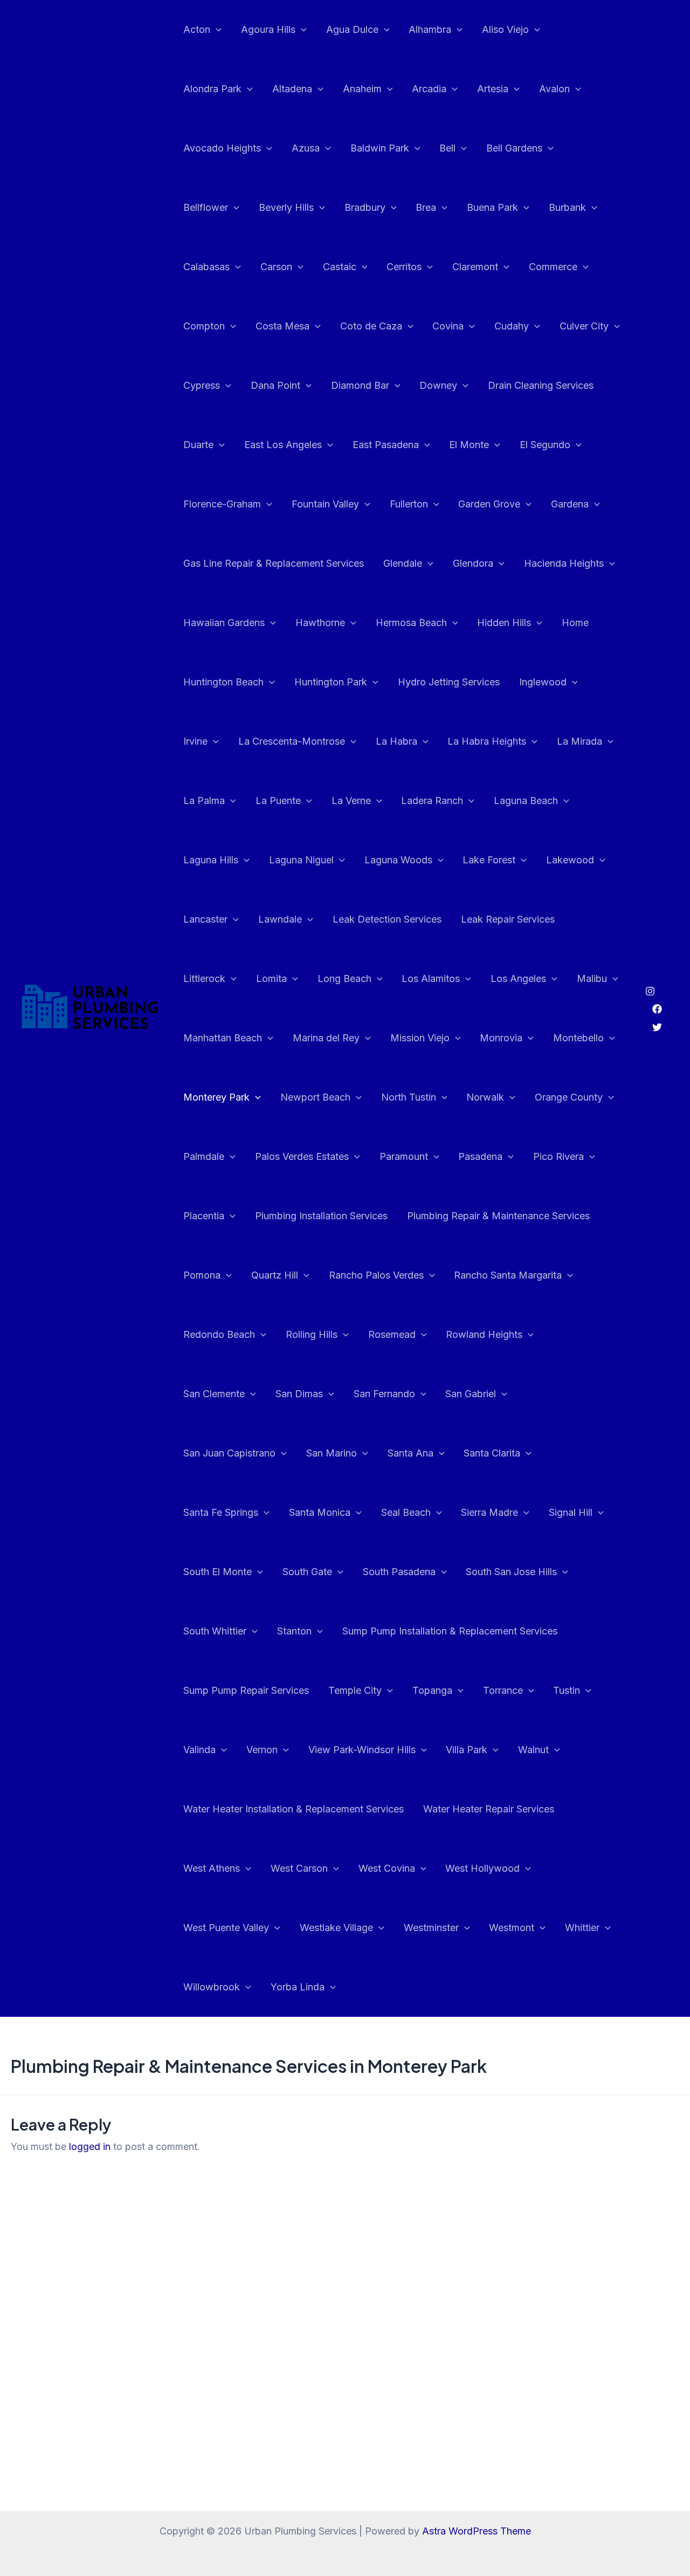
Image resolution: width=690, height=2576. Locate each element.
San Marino (332, 1453)
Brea (426, 207)
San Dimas (299, 1394)
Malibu (592, 978)
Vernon (262, 1750)
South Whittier (215, 1631)
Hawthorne (320, 623)
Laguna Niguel (301, 860)
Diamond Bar (360, 385)
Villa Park (467, 1750)
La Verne (351, 801)
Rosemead (392, 1334)
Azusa (306, 148)
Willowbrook (212, 1987)
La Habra (396, 741)
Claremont (475, 267)
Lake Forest (489, 860)
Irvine (195, 741)
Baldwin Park (380, 148)
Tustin (567, 1690)
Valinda (199, 1750)
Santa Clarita (492, 1453)
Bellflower (206, 207)
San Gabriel (471, 1394)
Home (575, 623)
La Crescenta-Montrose (292, 741)
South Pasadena (399, 1572)
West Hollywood (482, 1868)
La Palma (204, 801)
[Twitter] (657, 1027)
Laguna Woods (398, 860)
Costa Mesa (282, 326)
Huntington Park (331, 682)
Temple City (355, 1690)
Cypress (202, 385)
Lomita (271, 978)
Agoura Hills (268, 29)
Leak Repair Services (508, 919)
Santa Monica (320, 1512)
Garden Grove (489, 504)
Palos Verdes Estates (302, 1156)
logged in (90, 2146)
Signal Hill (571, 1512)
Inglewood (543, 682)
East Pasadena (386, 445)
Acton (197, 29)
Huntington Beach (223, 682)
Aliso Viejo (505, 29)
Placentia (204, 1216)
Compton (204, 326)
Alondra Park (212, 89)
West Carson (299, 1868)
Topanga (432, 1690)
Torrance (503, 1690)
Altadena (292, 89)
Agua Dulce (352, 29)
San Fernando (384, 1394)
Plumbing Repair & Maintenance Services (498, 1216)
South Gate (307, 1572)
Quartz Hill (275, 1275)
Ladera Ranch (432, 801)
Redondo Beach (219, 1334)
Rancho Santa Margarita (508, 1275)
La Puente (278, 801)
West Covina (387, 1868)
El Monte (469, 445)
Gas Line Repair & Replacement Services (274, 563)
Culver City (584, 326)
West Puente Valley (226, 1928)
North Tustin (409, 1097)
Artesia (493, 89)
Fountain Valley (325, 504)
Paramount (404, 1156)
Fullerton (409, 504)
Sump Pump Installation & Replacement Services (450, 1631)
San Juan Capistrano (229, 1453)
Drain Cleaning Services (541, 385)
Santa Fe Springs (221, 1512)
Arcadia (429, 89)
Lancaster (205, 919)
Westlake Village (336, 1928)
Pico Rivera (558, 1156)
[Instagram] (650, 991)
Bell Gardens (514, 148)
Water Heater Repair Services (489, 1809)
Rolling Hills (312, 1334)
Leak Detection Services (387, 919)
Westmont (512, 1928)
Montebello (578, 1038)
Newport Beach (315, 1097)
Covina (448, 326)
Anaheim (362, 89)
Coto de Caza (371, 326)
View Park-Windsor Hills (362, 1750)
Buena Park (492, 207)
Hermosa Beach (411, 623)
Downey (438, 385)
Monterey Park (216, 1097)
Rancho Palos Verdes (376, 1275)
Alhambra (430, 29)
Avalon (554, 89)
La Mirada (579, 741)
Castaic (340, 267)
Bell (447, 148)
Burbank (567, 207)
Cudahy (512, 326)
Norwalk (485, 1097)
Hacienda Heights (564, 563)
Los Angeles (518, 978)
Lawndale (280, 919)
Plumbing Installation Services (321, 1216)
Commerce (553, 267)
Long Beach (344, 978)
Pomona (202, 1275)
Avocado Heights (222, 148)
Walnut (533, 1750)
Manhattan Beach (223, 1038)
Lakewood (570, 860)
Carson (276, 267)
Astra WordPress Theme (477, 2531)
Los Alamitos (431, 978)
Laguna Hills (211, 860)
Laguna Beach (526, 801)
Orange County (569, 1097)
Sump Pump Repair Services (246, 1690)
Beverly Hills (286, 207)
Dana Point (275, 385)
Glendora (473, 563)
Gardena (570, 504)
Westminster (431, 1928)
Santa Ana (410, 1453)
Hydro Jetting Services (449, 682)
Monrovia (501, 1038)
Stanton (294, 1631)
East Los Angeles (283, 445)
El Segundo (545, 445)
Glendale (403, 563)
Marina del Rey (326, 1038)
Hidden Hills (504, 623)
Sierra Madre (489, 1512)
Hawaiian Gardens (224, 623)
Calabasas (206, 267)
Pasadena (480, 1156)
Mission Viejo (420, 1038)
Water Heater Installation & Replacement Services (294, 1809)
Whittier (582, 1928)
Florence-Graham (222, 504)
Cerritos (404, 267)
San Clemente (214, 1394)
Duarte (198, 445)
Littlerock (204, 978)
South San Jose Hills (511, 1572)
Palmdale (204, 1156)
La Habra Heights (487, 741)
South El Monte (218, 1572)
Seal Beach (406, 1512)
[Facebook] (657, 1009)
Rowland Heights (484, 1334)
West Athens (212, 1868)
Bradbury (365, 207)
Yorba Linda (298, 1987)
